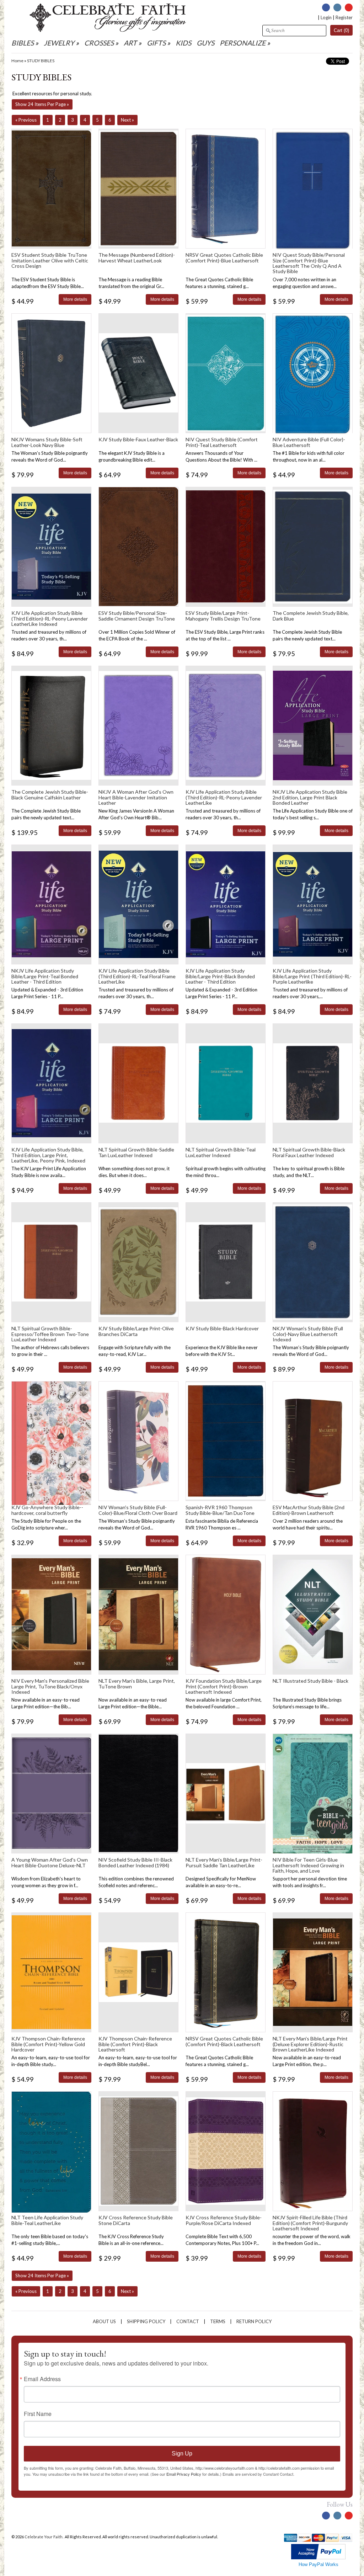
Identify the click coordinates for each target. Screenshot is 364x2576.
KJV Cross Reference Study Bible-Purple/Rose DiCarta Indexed (224, 2220)
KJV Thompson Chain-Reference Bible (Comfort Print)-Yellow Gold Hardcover (48, 2044)
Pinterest (349, 7)
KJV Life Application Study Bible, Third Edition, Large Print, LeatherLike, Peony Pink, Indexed (48, 1155)
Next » (127, 120)
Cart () (341, 30)
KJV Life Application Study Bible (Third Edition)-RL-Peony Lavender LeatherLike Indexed (50, 618)
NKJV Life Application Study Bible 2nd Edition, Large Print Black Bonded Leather (310, 797)
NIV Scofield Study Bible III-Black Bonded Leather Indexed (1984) (135, 1862)
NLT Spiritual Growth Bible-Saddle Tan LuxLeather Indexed (136, 1152)
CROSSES (99, 43)
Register (344, 17)
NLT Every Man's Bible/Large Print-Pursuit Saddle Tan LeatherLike (224, 1862)
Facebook (326, 7)
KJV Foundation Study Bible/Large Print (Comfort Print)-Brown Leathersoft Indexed (224, 1686)
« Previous (26, 120)
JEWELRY (59, 43)
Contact (188, 2321)
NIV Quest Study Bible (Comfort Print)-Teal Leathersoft (222, 442)
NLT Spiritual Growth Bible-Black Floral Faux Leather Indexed (309, 1152)
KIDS (183, 43)
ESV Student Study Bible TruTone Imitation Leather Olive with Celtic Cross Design (50, 260)
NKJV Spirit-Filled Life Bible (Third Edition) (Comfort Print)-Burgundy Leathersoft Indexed (310, 2223)
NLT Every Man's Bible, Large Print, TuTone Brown (137, 1683)
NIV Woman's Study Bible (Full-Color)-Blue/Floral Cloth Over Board (138, 1510)
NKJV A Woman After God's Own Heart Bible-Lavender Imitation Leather (136, 797)
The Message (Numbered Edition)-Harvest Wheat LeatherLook (137, 257)
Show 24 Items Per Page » (42, 104)
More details (75, 299)
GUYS (205, 43)
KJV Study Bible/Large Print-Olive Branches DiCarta (136, 1331)
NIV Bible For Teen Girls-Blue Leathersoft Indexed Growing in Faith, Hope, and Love (308, 1865)
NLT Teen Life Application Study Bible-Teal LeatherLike (47, 2220)
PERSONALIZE (243, 43)
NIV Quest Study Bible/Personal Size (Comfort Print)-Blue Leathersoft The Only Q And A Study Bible (309, 263)
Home (17, 61)
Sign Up (182, 2453)
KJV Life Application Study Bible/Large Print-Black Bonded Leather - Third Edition (220, 976)
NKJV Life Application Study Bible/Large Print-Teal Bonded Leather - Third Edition (45, 976)
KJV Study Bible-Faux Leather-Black (138, 439)
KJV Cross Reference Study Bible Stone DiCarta (136, 2220)
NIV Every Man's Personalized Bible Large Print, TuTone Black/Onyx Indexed (50, 1686)
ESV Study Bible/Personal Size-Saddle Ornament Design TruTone (137, 616)
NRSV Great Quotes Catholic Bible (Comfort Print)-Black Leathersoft (224, 2041)
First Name (38, 2414)
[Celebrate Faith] (108, 30)
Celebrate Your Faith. (44, 2537)
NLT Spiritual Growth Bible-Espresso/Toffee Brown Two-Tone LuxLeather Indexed (50, 1334)
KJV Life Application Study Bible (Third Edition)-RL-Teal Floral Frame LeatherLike (137, 976)
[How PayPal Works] (318, 2558)
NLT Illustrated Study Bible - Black (311, 1681)
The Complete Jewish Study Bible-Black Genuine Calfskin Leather (50, 794)
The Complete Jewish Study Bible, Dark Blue (311, 616)
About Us (104, 2321)
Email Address (42, 2379)
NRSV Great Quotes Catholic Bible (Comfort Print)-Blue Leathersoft (224, 257)
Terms (218, 2321)
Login (326, 17)
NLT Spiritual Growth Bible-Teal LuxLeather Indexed (221, 1152)
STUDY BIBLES (41, 61)
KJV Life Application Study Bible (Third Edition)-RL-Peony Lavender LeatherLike (224, 797)
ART (130, 43)
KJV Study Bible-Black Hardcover (222, 1328)
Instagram (337, 7)
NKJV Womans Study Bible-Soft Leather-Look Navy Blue (47, 442)
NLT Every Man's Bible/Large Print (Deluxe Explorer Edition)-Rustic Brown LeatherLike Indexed (310, 2044)
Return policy (254, 2321)
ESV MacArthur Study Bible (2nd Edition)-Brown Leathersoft (309, 1510)
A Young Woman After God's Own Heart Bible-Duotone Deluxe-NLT (50, 1862)
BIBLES (23, 43)
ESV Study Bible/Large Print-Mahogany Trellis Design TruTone (223, 616)
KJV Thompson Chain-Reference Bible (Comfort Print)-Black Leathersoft (135, 2044)
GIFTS (156, 43)
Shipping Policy (146, 2321)
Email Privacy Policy (184, 2474)
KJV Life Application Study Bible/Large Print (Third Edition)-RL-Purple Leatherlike (312, 976)
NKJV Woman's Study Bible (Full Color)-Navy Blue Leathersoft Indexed (308, 1334)
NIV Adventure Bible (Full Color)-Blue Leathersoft (309, 442)
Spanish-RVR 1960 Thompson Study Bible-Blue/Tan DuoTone (220, 1510)
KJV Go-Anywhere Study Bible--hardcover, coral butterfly (47, 1510)
